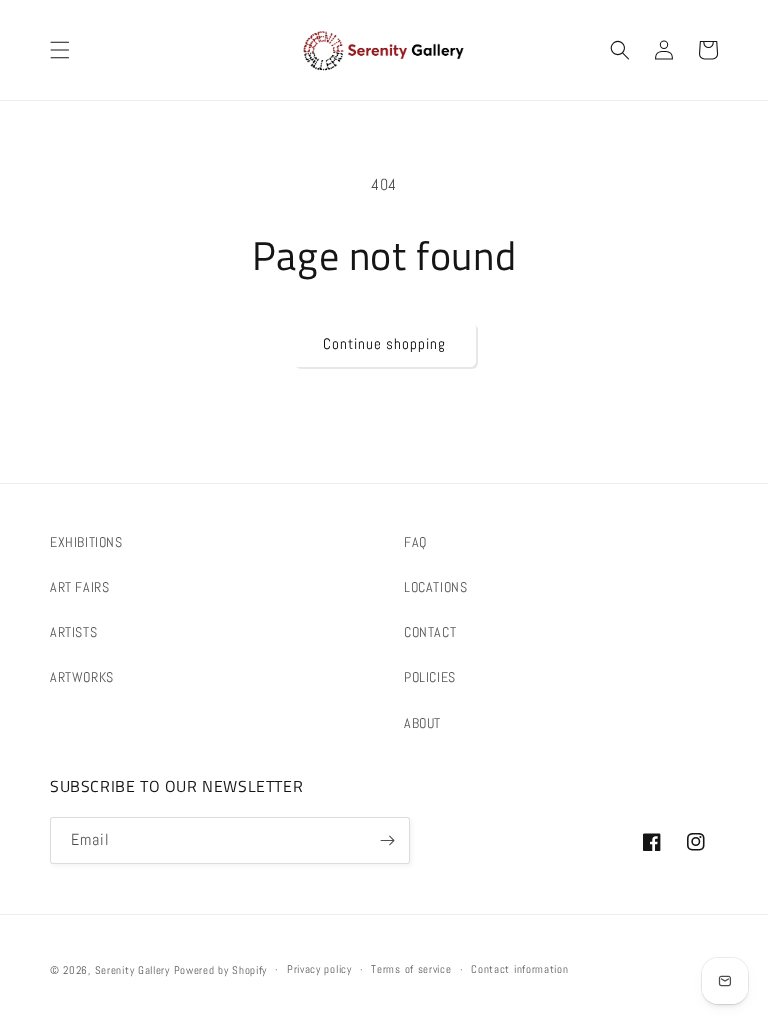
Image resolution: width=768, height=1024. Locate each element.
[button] (60, 50)
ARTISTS (73, 632)
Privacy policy (319, 969)
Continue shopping (384, 343)
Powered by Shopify (221, 970)
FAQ (415, 542)
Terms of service (411, 969)
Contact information (519, 969)
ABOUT (422, 723)
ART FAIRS (79, 587)
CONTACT (430, 632)
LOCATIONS (435, 587)
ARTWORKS (82, 677)
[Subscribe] (387, 840)
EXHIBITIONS (86, 542)
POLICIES (430, 677)
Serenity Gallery (132, 970)
